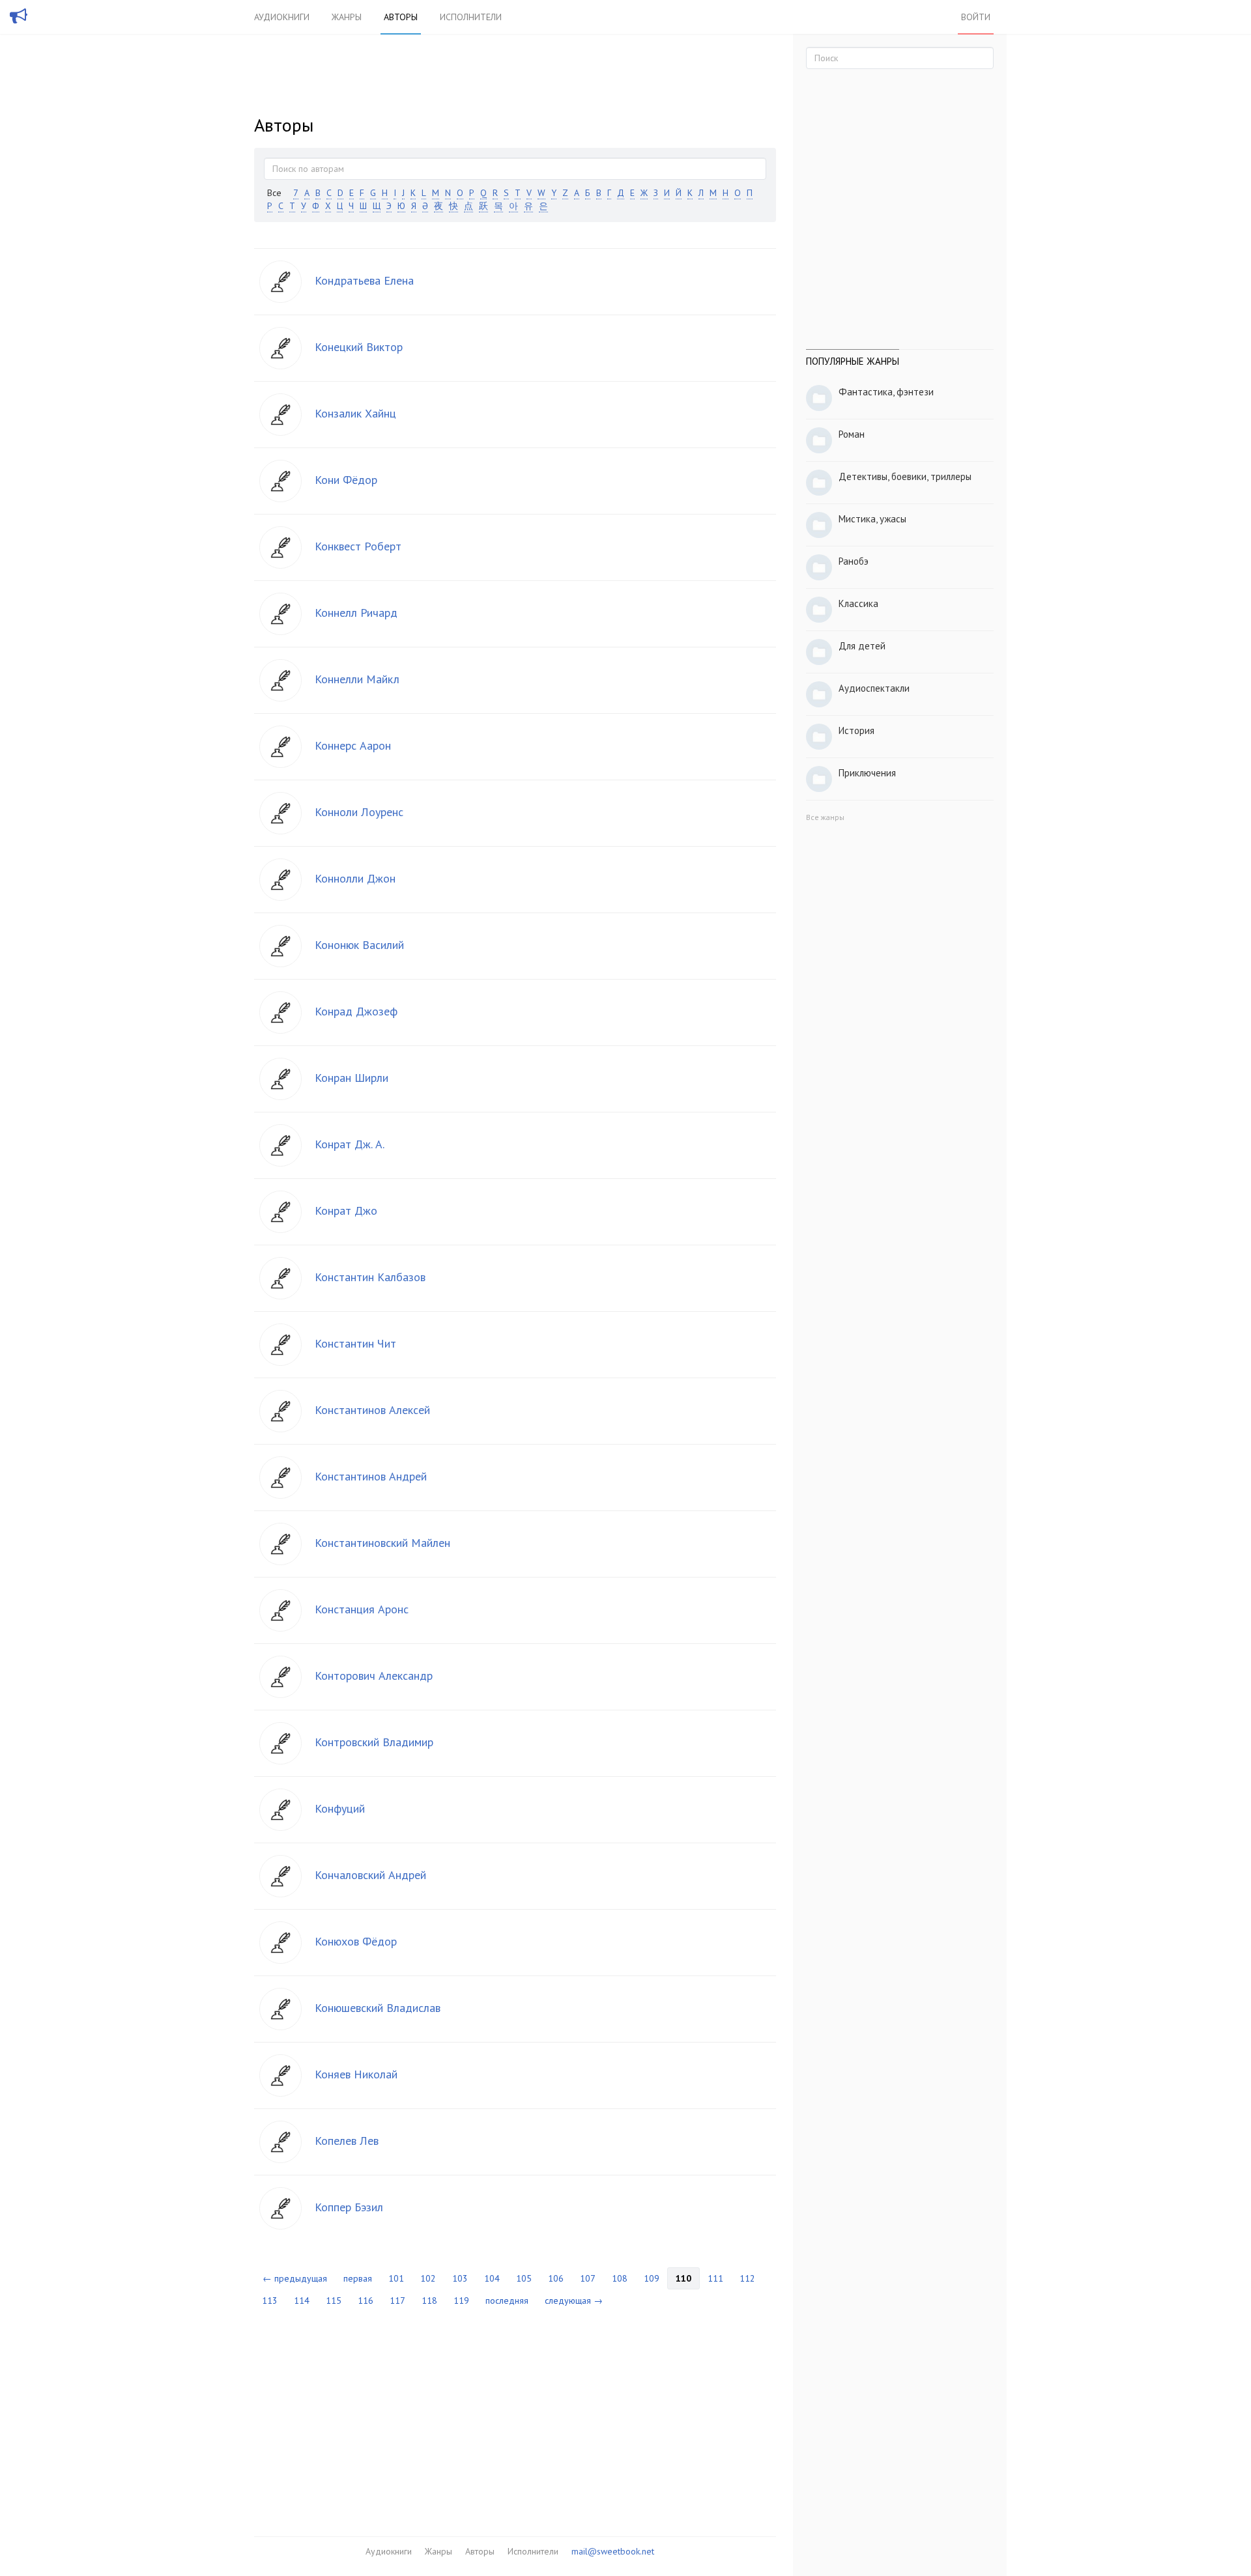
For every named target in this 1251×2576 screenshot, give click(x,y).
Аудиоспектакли (874, 688)
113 (270, 2300)
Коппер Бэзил (349, 2207)
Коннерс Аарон (353, 745)
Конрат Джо (346, 1210)
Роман (852, 434)
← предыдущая (295, 2278)
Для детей (862, 646)
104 (492, 2278)
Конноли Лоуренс (359, 812)
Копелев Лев (347, 2141)
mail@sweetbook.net (613, 2551)
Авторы (401, 17)
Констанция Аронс (362, 1609)
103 (460, 2278)
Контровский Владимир (374, 1742)
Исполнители (471, 17)
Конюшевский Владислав (378, 2008)
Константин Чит (355, 1343)
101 (396, 2278)
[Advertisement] (515, 2413)
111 (715, 2278)
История (856, 730)
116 (366, 2300)
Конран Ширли (352, 1078)
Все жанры (825, 817)
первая (358, 2278)
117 (397, 2300)
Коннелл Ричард (356, 613)
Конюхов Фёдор (356, 1941)
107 (588, 2278)
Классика (858, 603)
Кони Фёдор (346, 480)
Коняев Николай (356, 2074)
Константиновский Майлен (382, 1543)
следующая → (574, 2300)
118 (429, 2300)
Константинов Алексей (372, 1410)
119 (461, 2300)
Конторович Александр (374, 1676)
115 (334, 2300)
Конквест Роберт (358, 546)
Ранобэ (854, 561)
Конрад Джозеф (356, 1011)
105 (524, 2278)
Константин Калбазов (370, 1277)
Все (274, 193)
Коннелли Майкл (357, 679)
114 (302, 2300)
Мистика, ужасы (872, 519)
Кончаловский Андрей (370, 1875)
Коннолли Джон (355, 878)
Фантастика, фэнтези (886, 392)
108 (620, 2278)
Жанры (347, 17)
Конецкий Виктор (359, 347)
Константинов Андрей (371, 1476)
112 (747, 2278)
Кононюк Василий (359, 945)
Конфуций (340, 1808)
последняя (507, 2300)
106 (556, 2278)
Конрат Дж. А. (350, 1144)
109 (652, 2278)
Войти (976, 17)
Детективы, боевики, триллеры (905, 476)
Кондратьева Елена (364, 280)
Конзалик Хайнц (355, 413)
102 (428, 2278)
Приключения (867, 773)
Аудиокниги (282, 17)
